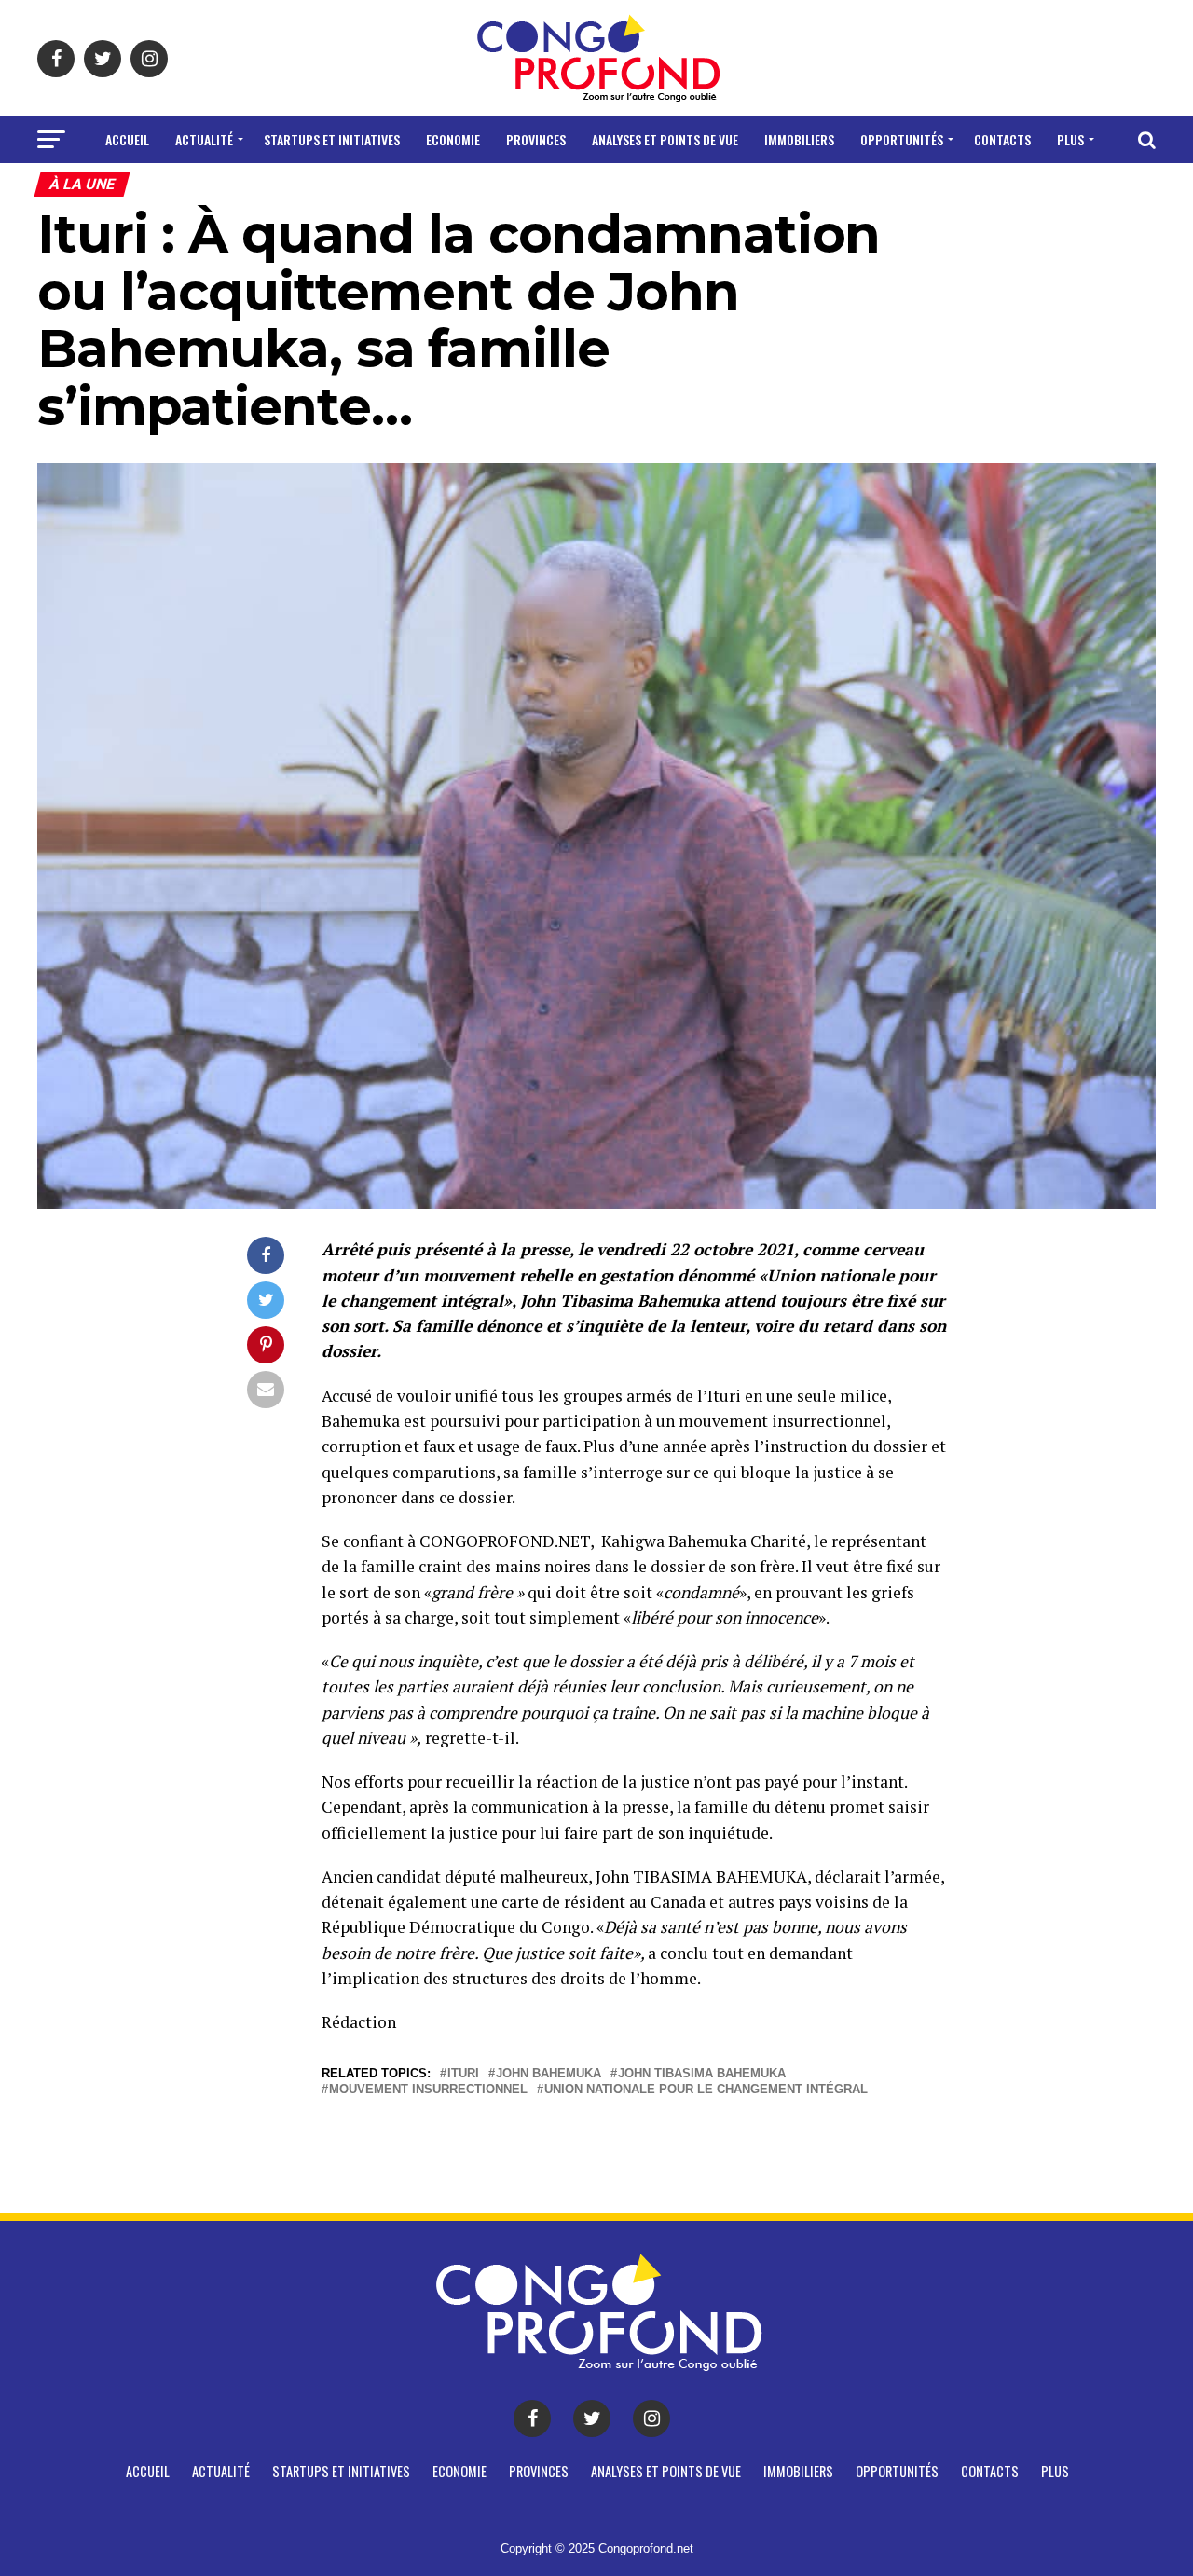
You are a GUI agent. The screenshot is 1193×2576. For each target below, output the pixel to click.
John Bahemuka (549, 2074)
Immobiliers (799, 139)
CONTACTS (1002, 139)
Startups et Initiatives (332, 139)
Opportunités (902, 139)
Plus (1070, 139)
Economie (453, 139)
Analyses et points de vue (665, 139)
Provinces (536, 139)
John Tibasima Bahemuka (702, 2074)
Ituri (463, 2074)
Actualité (204, 139)
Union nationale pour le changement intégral (706, 2090)
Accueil (127, 139)
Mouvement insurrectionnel (428, 2090)
